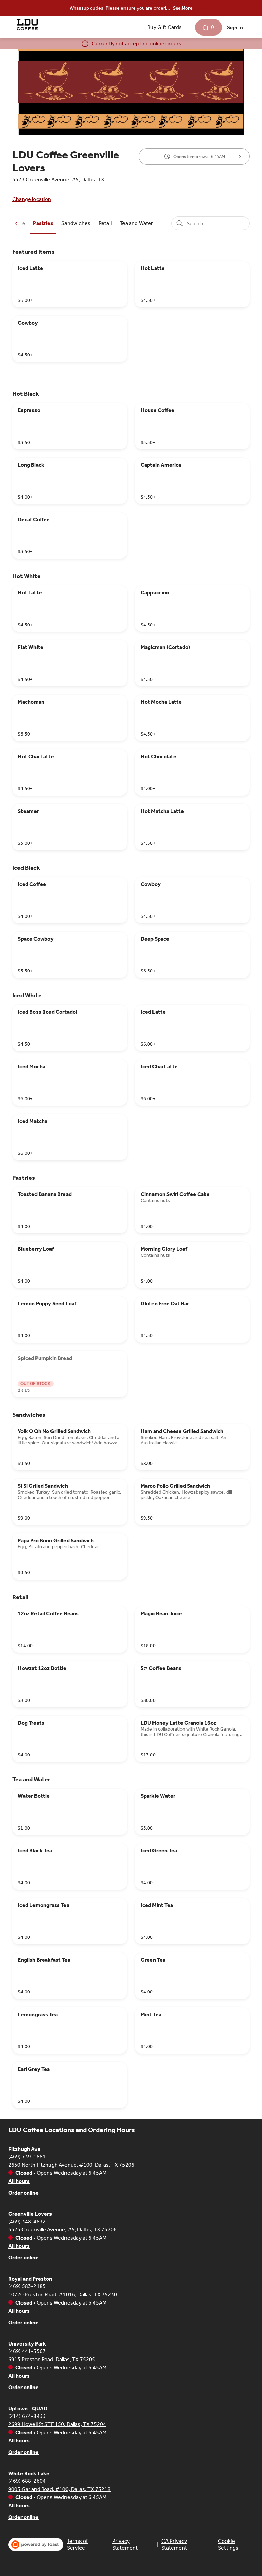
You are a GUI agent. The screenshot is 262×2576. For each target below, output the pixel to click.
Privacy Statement (125, 2544)
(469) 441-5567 (27, 2351)
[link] (43, 223)
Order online (23, 2193)
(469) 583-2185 (27, 2286)
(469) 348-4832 (27, 2221)
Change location (32, 199)
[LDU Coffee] (27, 25)
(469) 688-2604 (27, 2481)
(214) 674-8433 (27, 2416)
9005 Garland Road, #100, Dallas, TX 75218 (59, 2489)
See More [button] (183, 8)
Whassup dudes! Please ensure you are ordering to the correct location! (121, 9)
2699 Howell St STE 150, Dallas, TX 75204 (57, 2424)
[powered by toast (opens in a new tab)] (36, 2545)
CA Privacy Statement (174, 2544)
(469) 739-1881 (27, 2157)
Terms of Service (77, 2544)
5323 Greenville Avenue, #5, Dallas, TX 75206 (62, 2230)
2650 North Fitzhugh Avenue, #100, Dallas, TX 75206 (71, 2165)
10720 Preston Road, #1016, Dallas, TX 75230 (63, 2294)
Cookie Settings (228, 2544)
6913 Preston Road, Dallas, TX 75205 (52, 2359)
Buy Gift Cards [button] (165, 27)
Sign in (235, 27)
